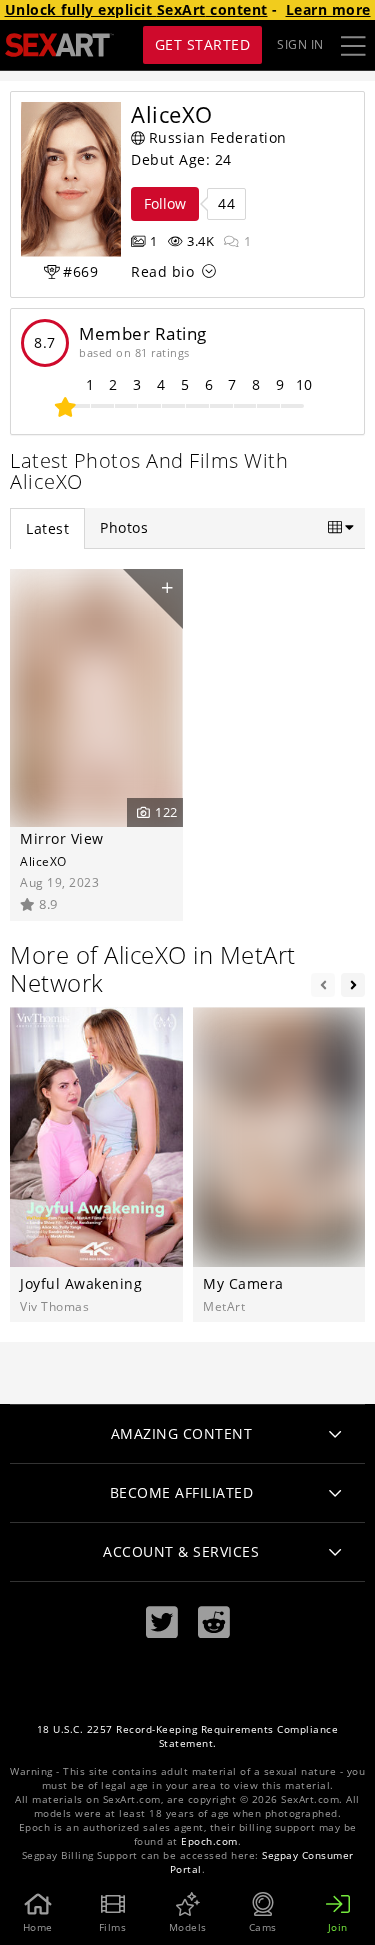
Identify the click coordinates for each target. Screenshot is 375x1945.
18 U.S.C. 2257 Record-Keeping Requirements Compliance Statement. (188, 1736)
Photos (124, 527)
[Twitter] (162, 1622)
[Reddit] (214, 1622)
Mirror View (62, 838)
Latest (47, 528)
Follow (165, 203)
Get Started (203, 44)
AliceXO (43, 861)
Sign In (300, 44)
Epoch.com (209, 1841)
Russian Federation (218, 137)
